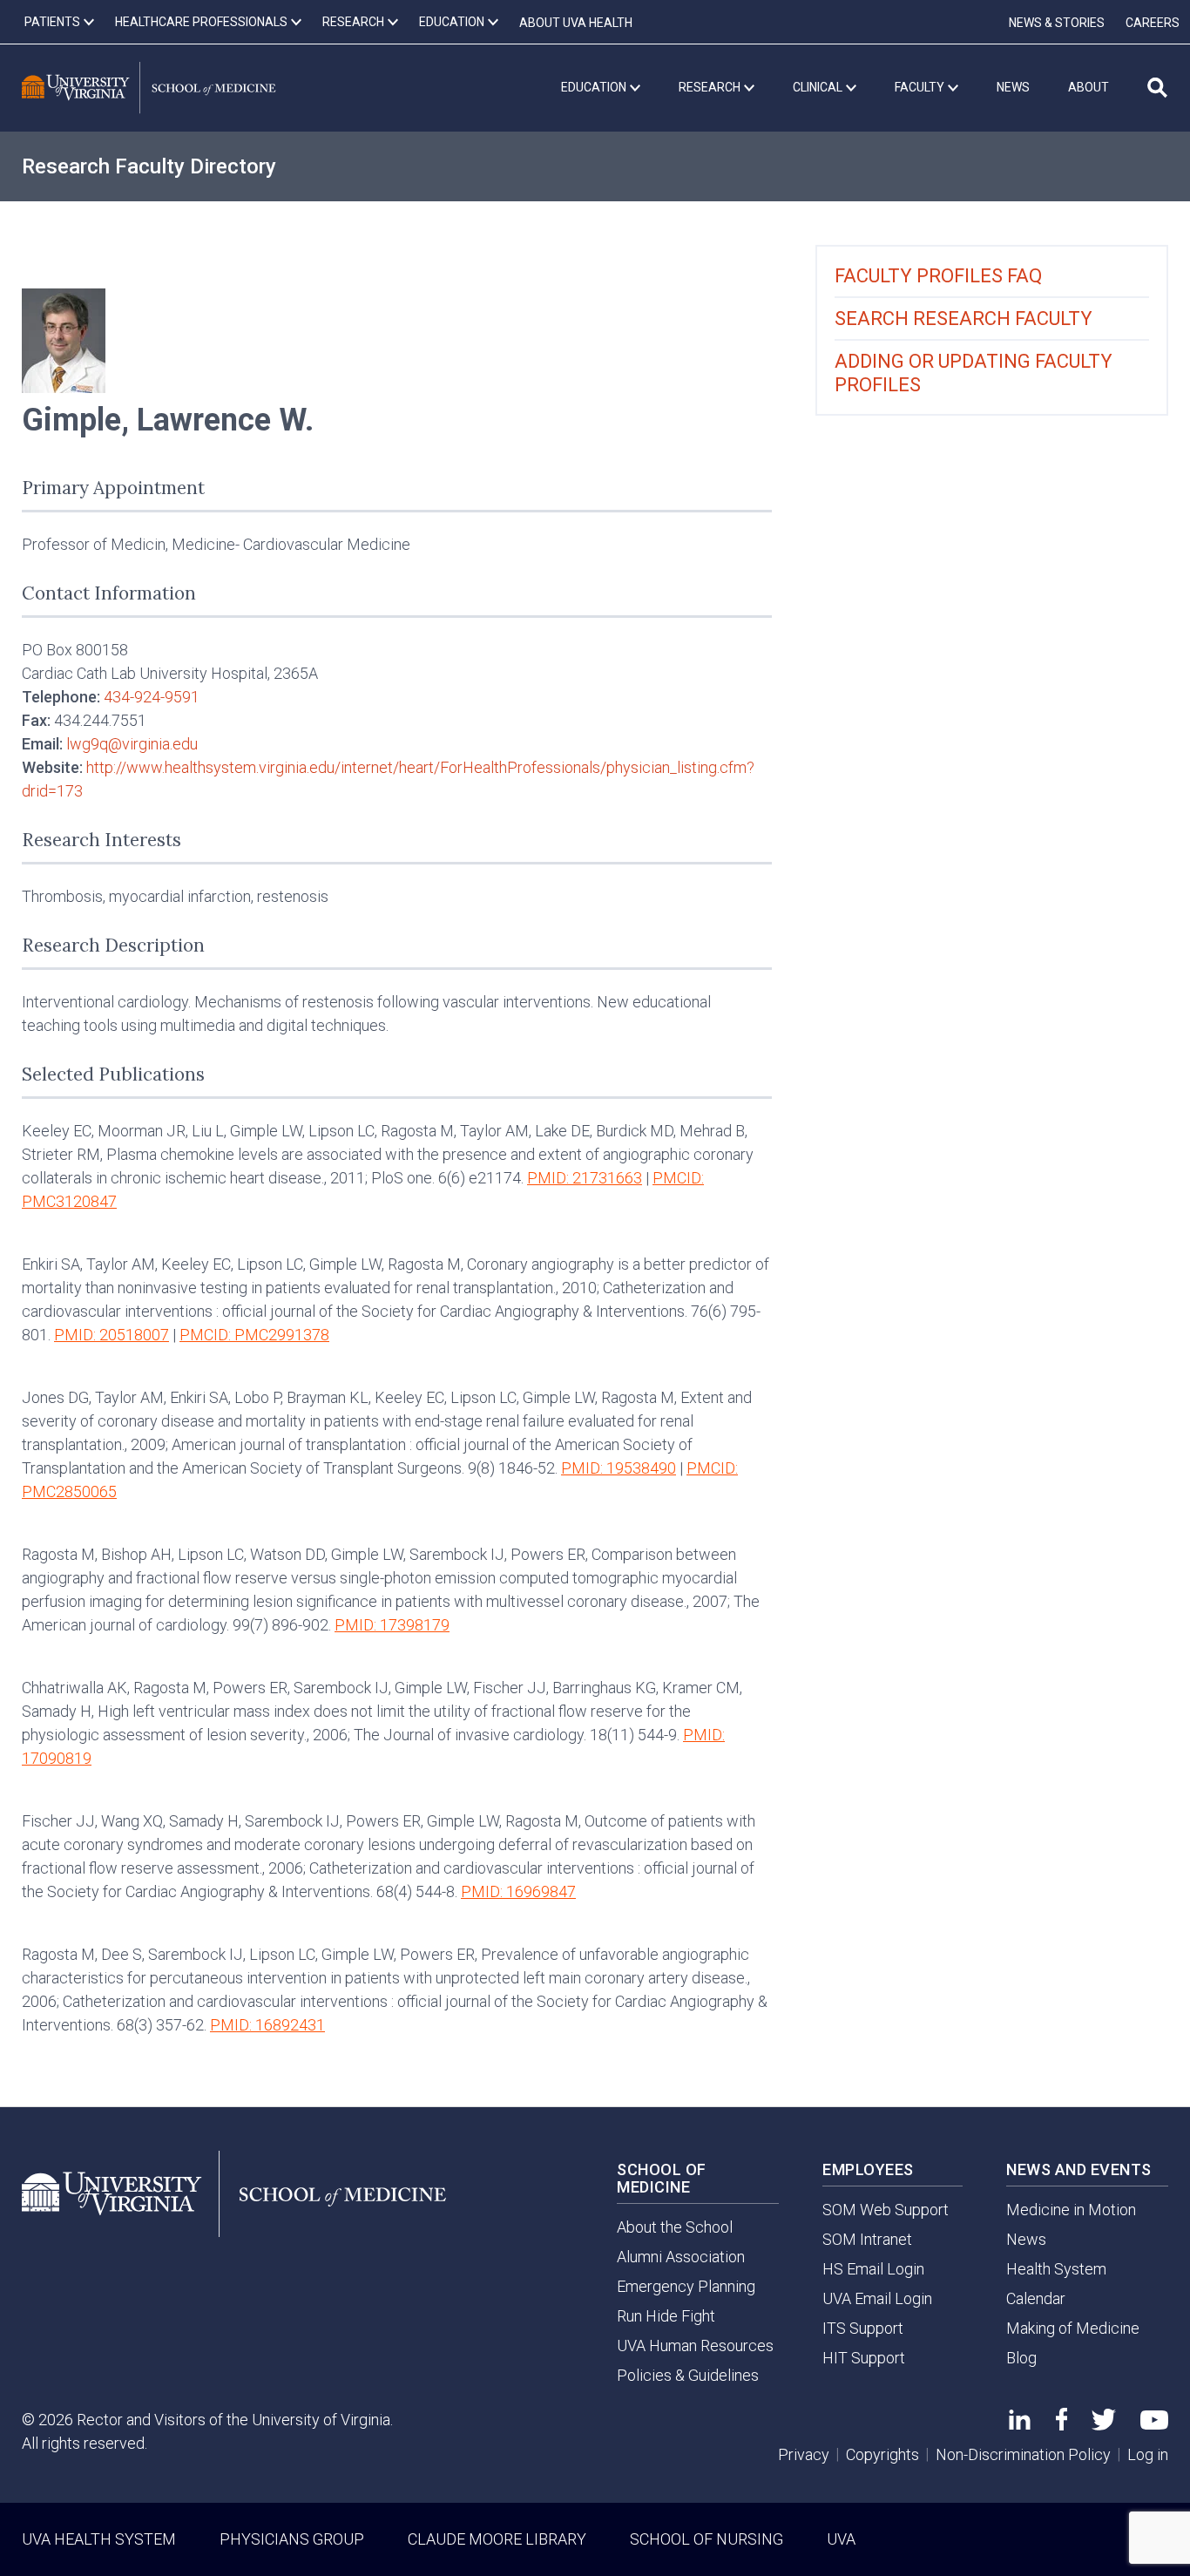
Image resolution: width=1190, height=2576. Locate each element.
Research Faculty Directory (149, 166)
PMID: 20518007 (112, 1335)
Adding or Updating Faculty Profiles (974, 373)
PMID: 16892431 (267, 2025)
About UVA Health (576, 23)
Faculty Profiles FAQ (938, 276)
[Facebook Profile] (1062, 2425)
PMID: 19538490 (619, 1468)
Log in (1148, 2454)
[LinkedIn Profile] (1020, 2424)
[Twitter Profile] (1104, 2425)
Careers (1153, 23)
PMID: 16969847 (518, 1891)
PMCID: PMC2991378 (254, 1335)
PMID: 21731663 (585, 1178)
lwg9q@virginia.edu (132, 744)
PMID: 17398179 (392, 1625)
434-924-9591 (152, 697)
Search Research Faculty (963, 319)
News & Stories (1057, 23)
